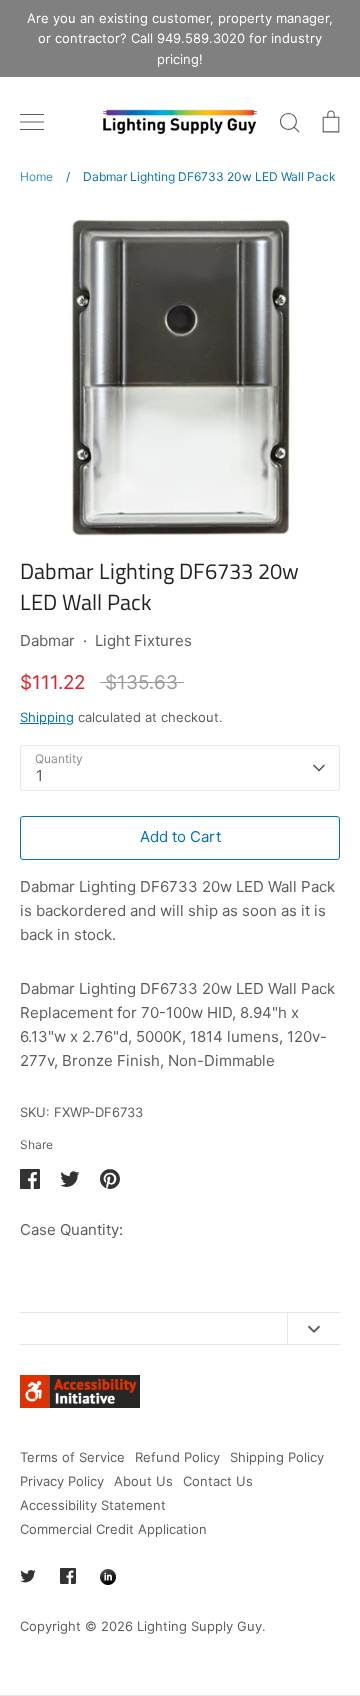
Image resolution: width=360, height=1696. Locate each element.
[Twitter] (28, 1576)
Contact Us (218, 1481)
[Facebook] (68, 1576)
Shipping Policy (277, 1457)
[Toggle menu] (32, 122)
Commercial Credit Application (113, 1529)
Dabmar (47, 640)
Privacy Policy (62, 1481)
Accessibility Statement (93, 1505)
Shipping (47, 717)
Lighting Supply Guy (199, 1626)
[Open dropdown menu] (313, 1328)
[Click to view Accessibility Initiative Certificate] (80, 1402)
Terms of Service (72, 1457)
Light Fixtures (143, 640)
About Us (143, 1481)
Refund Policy (177, 1457)
